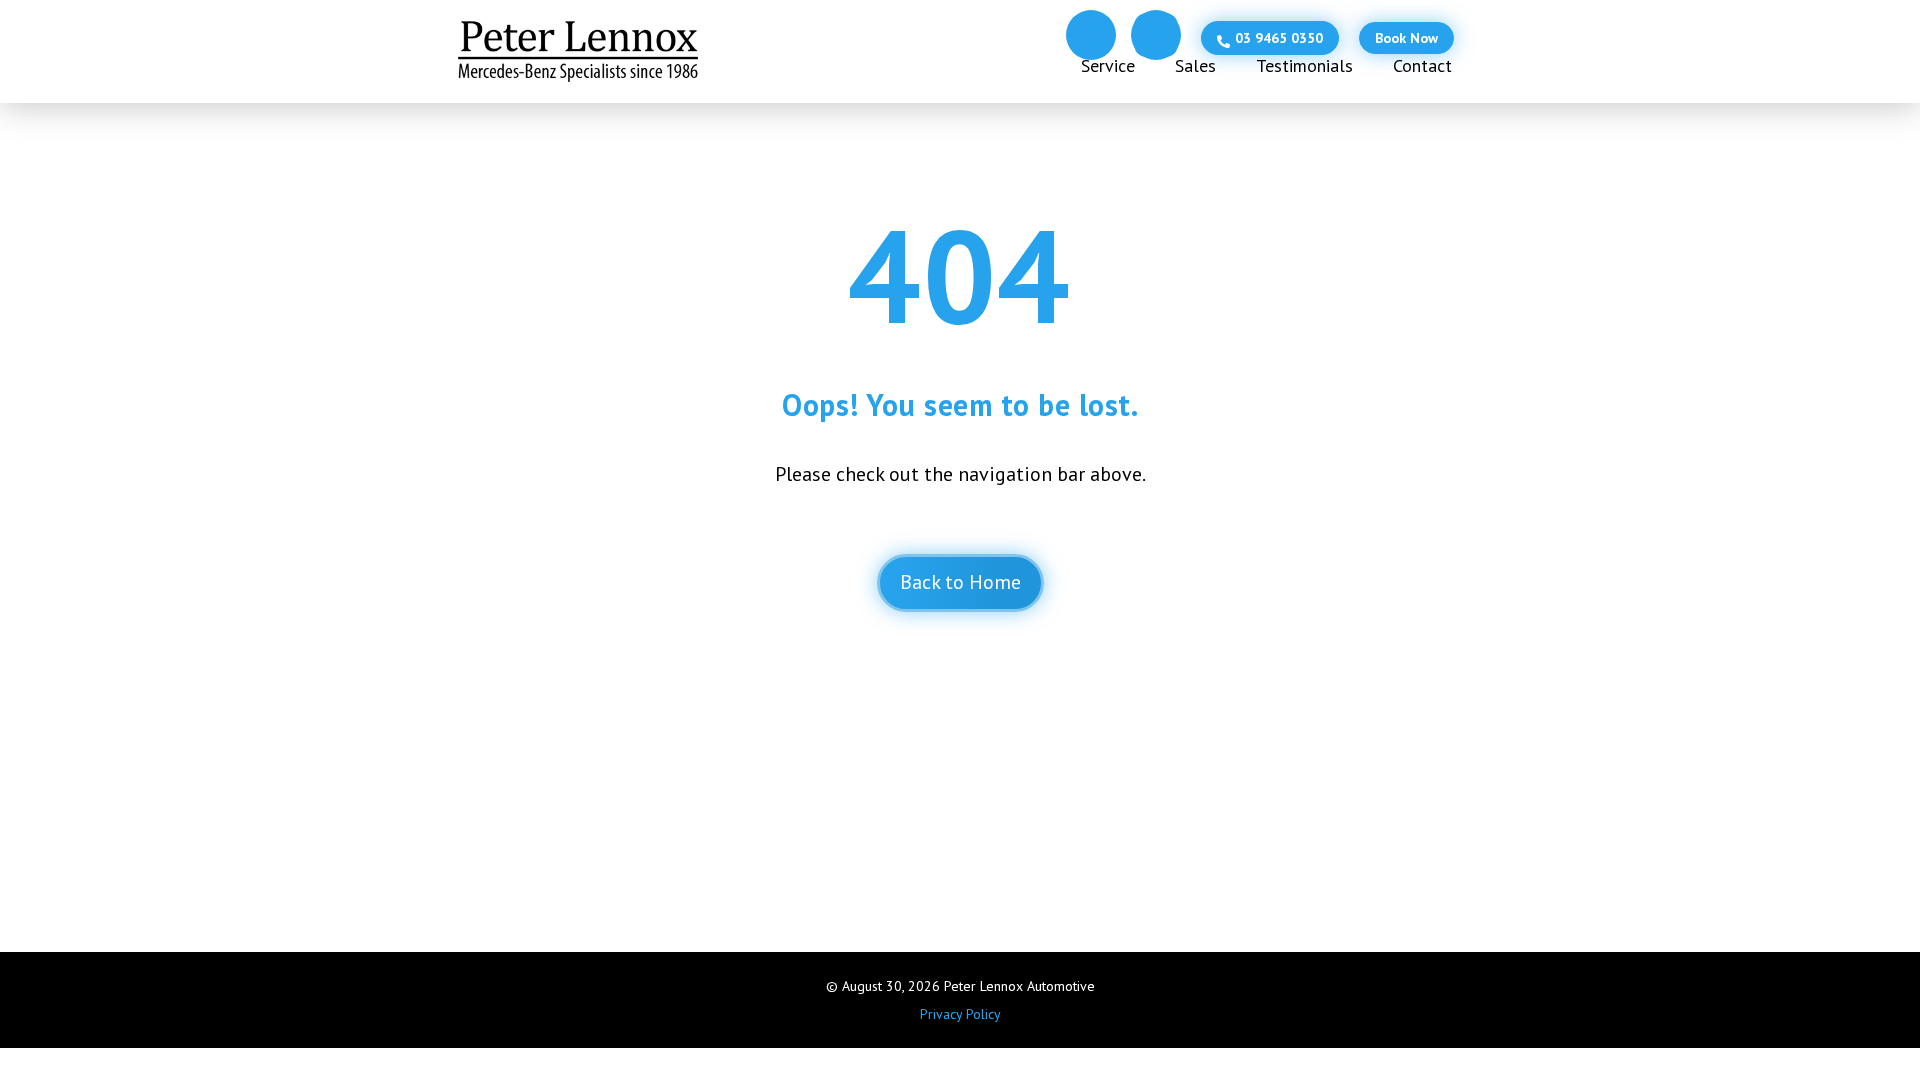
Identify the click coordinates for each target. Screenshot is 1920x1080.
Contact (1422, 65)
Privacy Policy (960, 1014)
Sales (1195, 65)
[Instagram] (1156, 35)
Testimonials (1304, 65)
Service (1108, 65)
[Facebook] (1091, 35)
